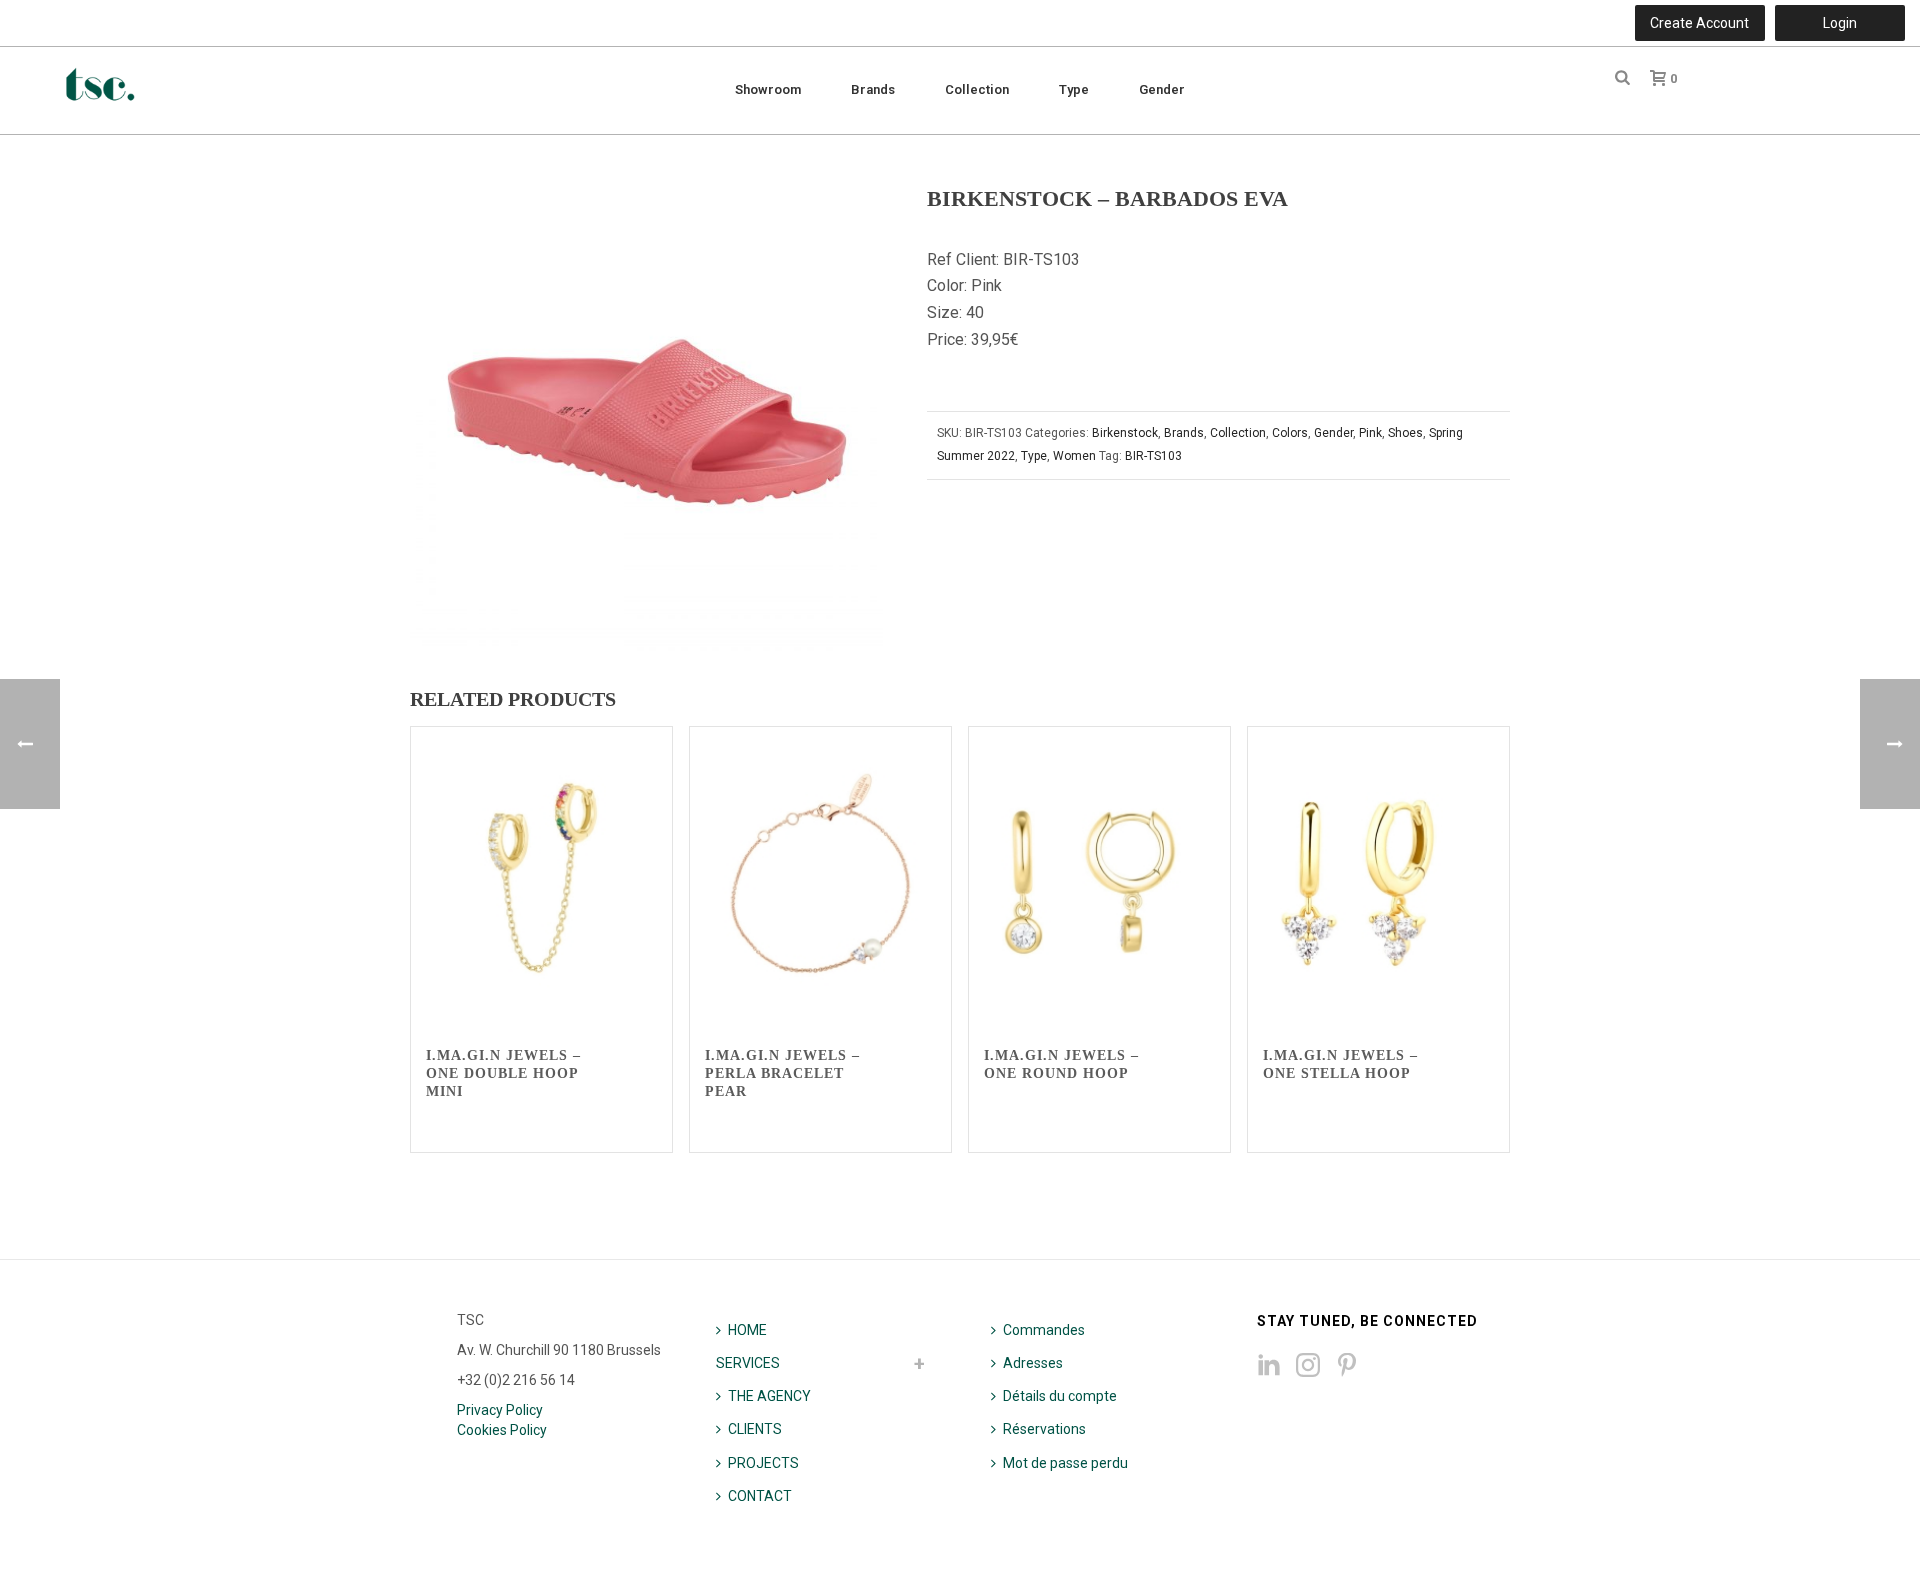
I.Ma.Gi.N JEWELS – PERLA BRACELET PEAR (782, 1073)
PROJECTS (763, 1463)
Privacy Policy (500, 1410)
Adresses (1033, 1363)
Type (1074, 89)
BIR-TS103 (1153, 456)
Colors (1290, 433)
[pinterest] (1347, 1366)
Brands (873, 89)
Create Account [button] (1699, 23)
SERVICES (748, 1363)
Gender (1162, 89)
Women (1074, 456)
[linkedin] (1269, 1366)
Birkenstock (1125, 433)
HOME (747, 1330)
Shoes (1405, 433)
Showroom (768, 89)
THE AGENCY (769, 1396)
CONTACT (760, 1496)
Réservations (1044, 1429)
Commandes (1044, 1330)
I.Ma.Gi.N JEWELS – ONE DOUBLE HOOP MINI (503, 1073)
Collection (977, 89)
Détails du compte (1060, 1396)
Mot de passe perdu (1065, 1463)
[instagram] (1308, 1366)
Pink (1370, 433)
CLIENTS (755, 1429)
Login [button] (1840, 23)
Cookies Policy (502, 1430)
